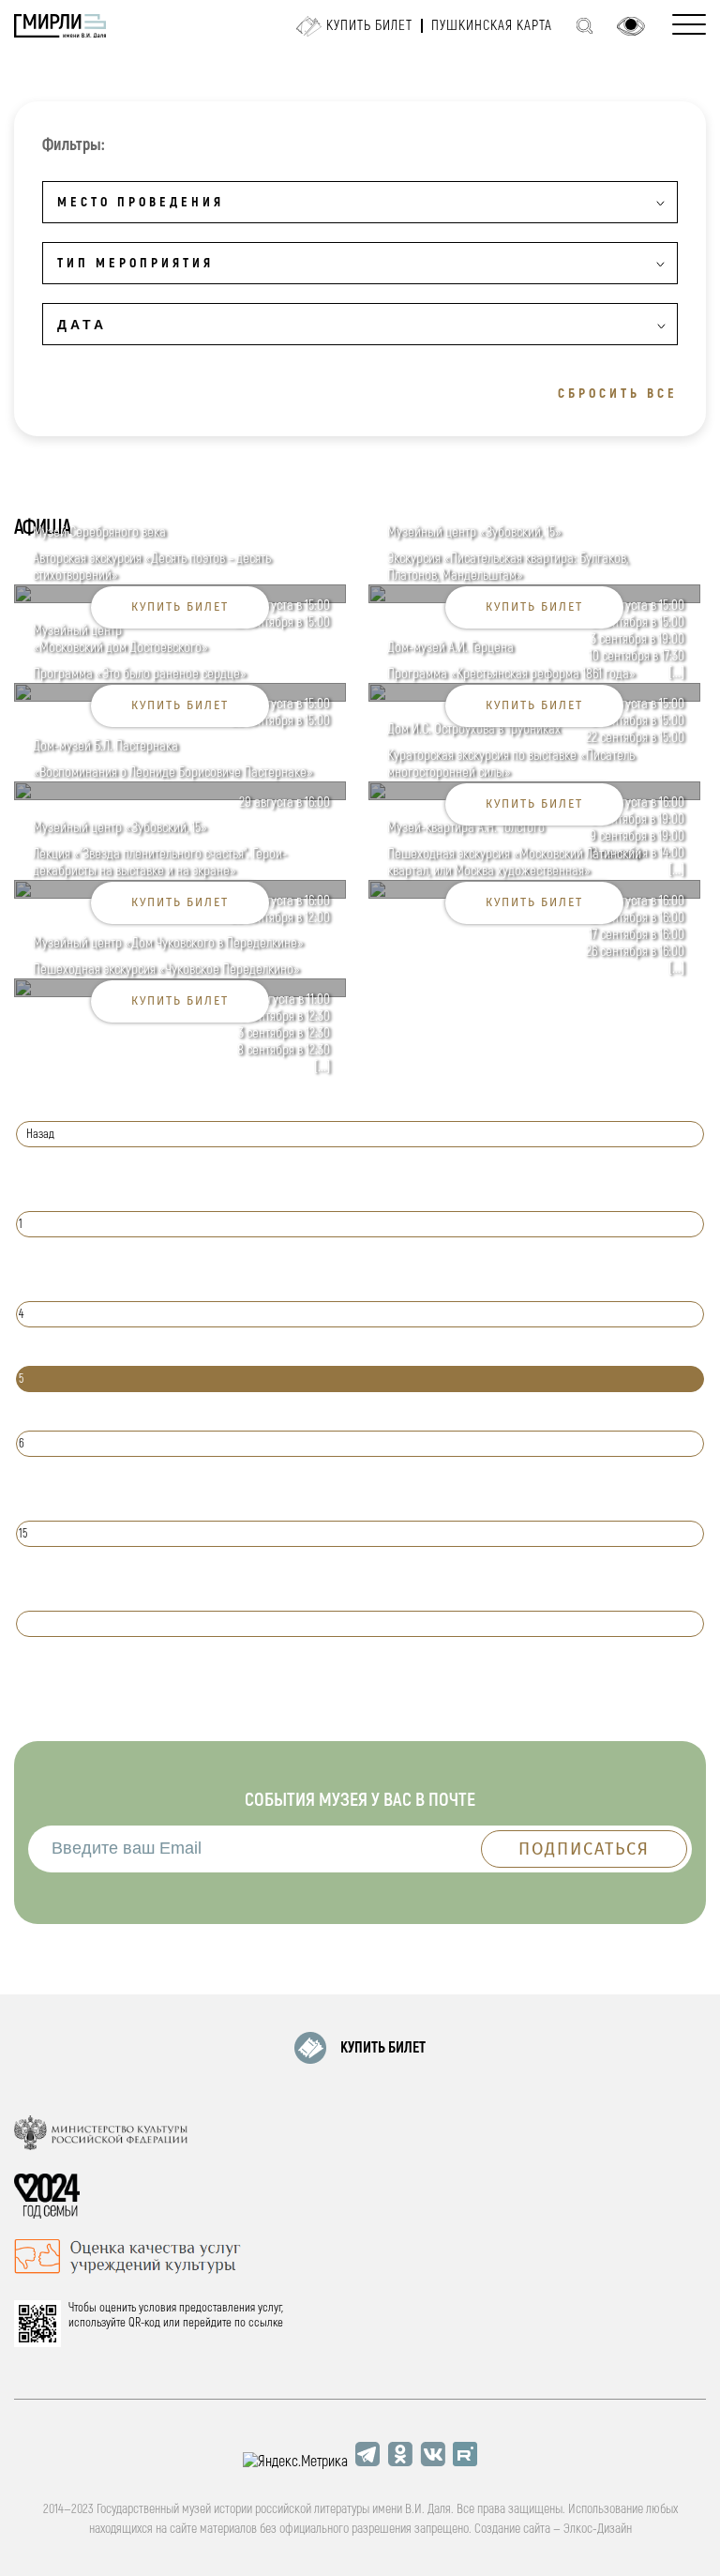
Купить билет (369, 26)
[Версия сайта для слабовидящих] (631, 26)
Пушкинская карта (492, 26)
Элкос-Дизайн (598, 2529)
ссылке (266, 2323)
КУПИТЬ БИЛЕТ (383, 2048)
